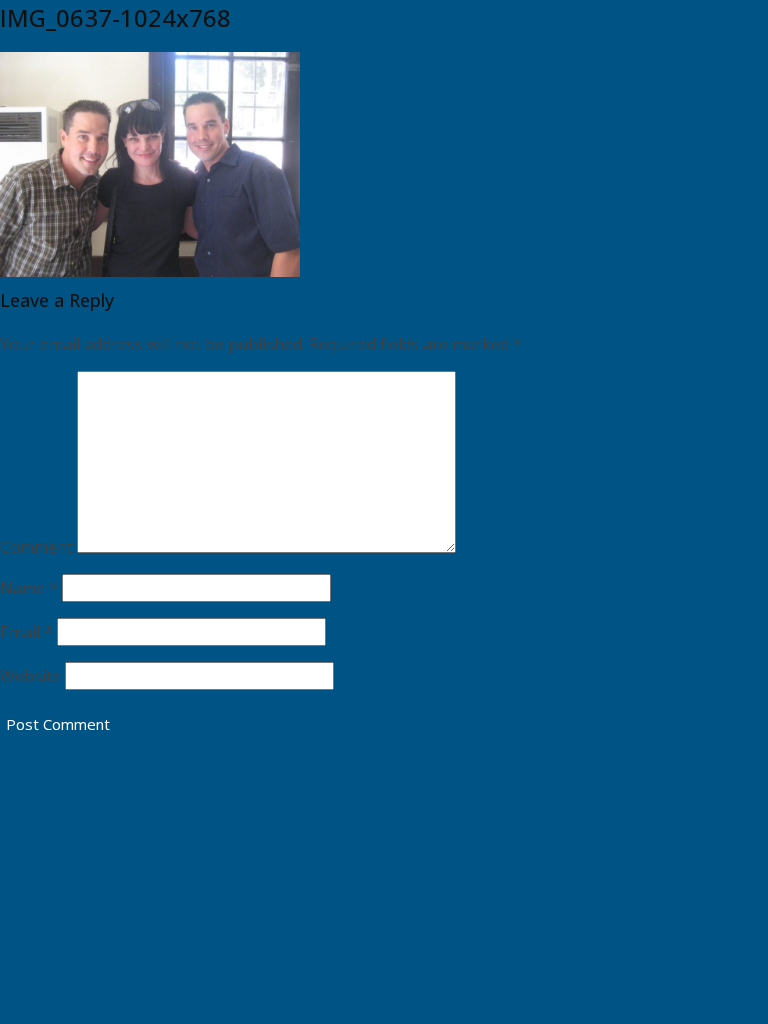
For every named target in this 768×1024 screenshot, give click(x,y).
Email (26, 632)
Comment (36, 547)
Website (30, 676)
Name (29, 588)
